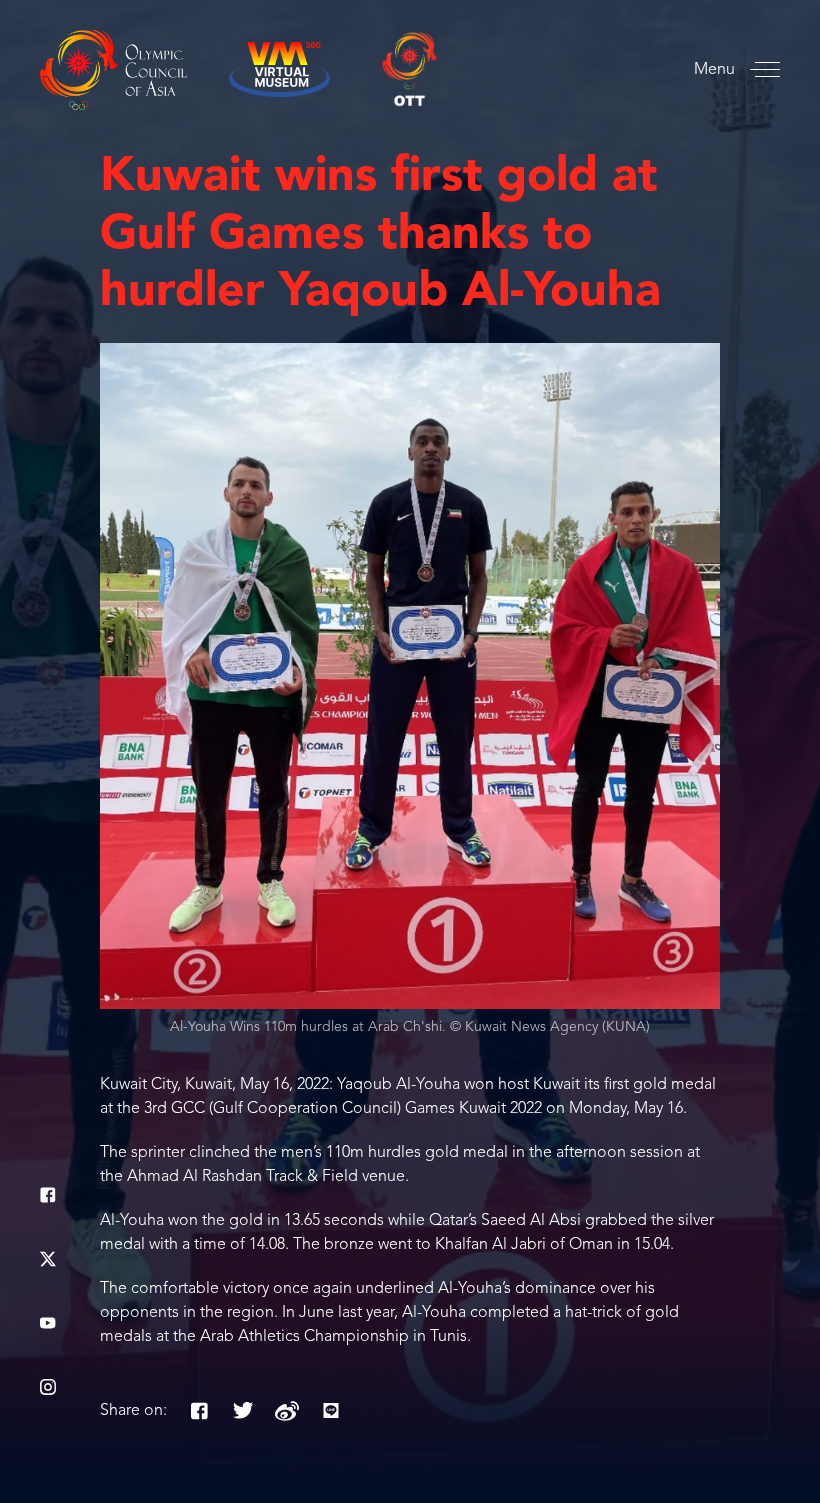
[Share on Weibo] (287, 1411)
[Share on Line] (331, 1411)
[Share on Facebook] (199, 1411)
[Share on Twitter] (243, 1411)
